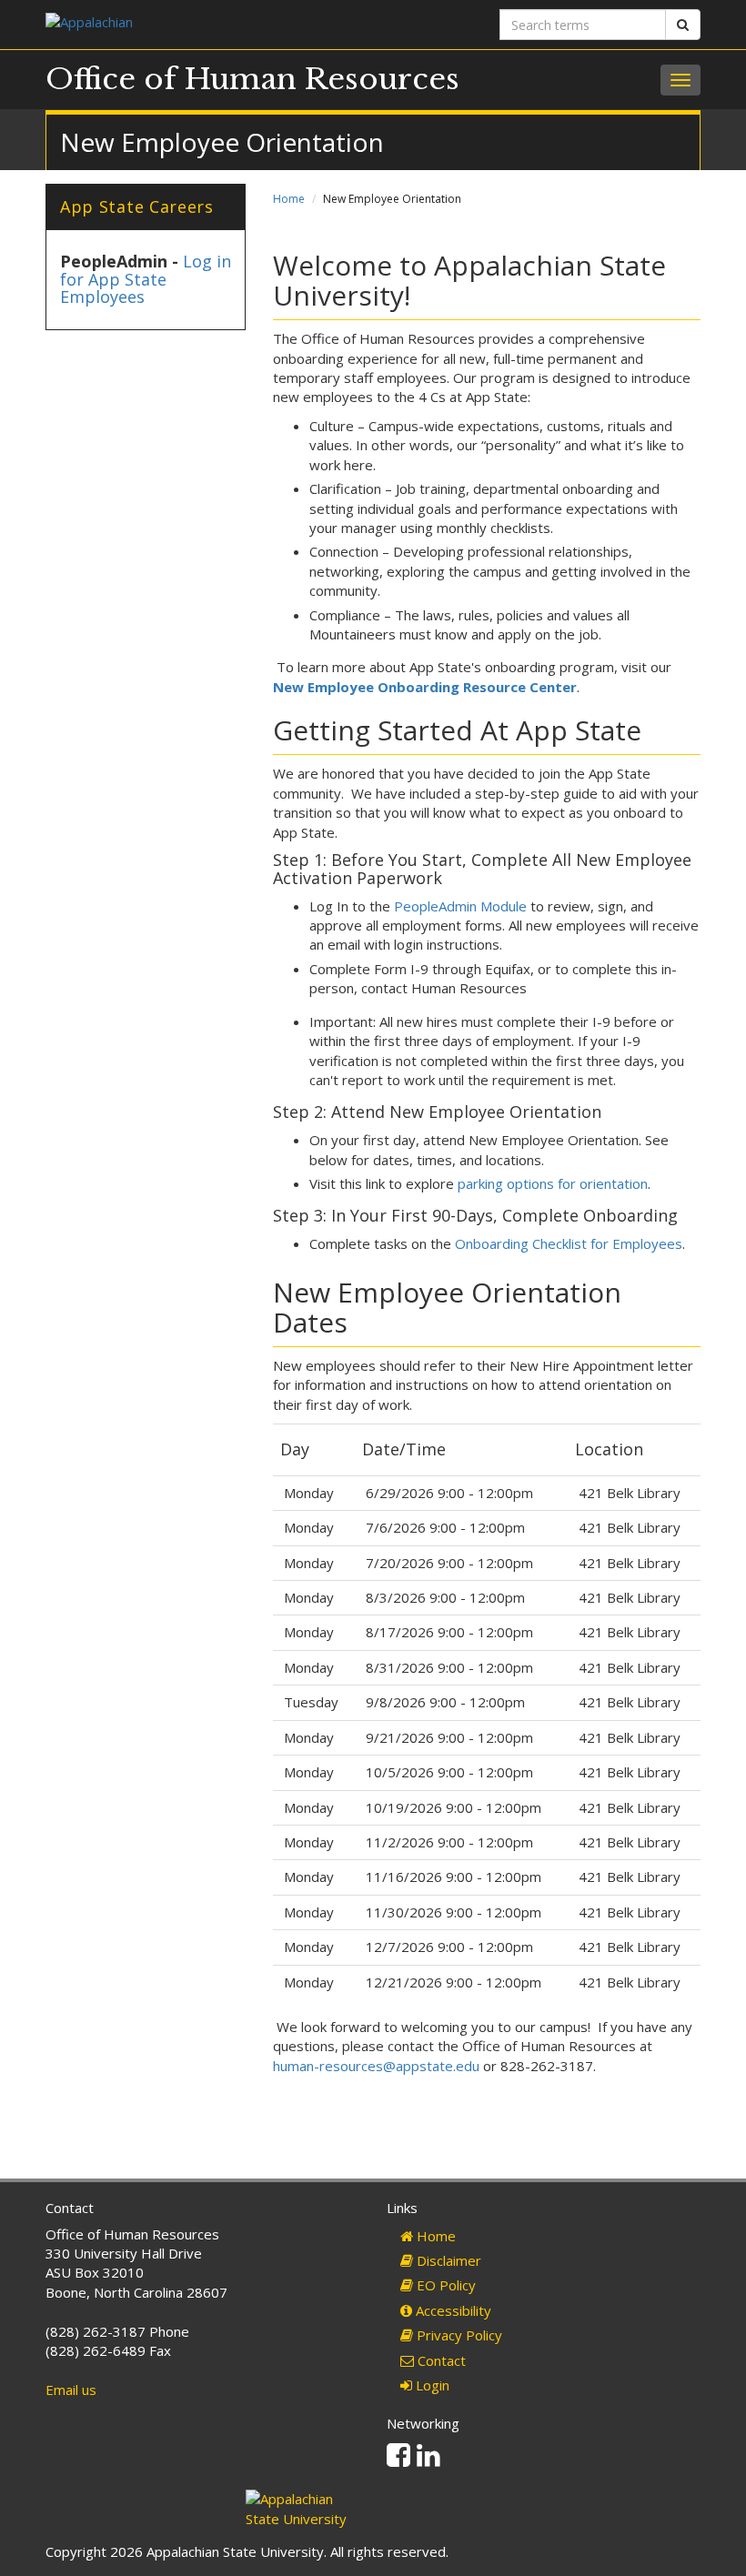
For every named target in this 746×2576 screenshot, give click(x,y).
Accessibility (452, 2310)
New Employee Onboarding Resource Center (425, 687)
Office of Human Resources (252, 79)
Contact (440, 2360)
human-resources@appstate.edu (376, 2066)
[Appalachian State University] (202, 24)
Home (289, 199)
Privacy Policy (458, 2335)
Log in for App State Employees (146, 279)
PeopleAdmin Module (460, 906)
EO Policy (444, 2285)
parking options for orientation (553, 1183)
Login (431, 2385)
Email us (71, 2390)
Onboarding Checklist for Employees (569, 1243)
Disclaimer (447, 2260)
